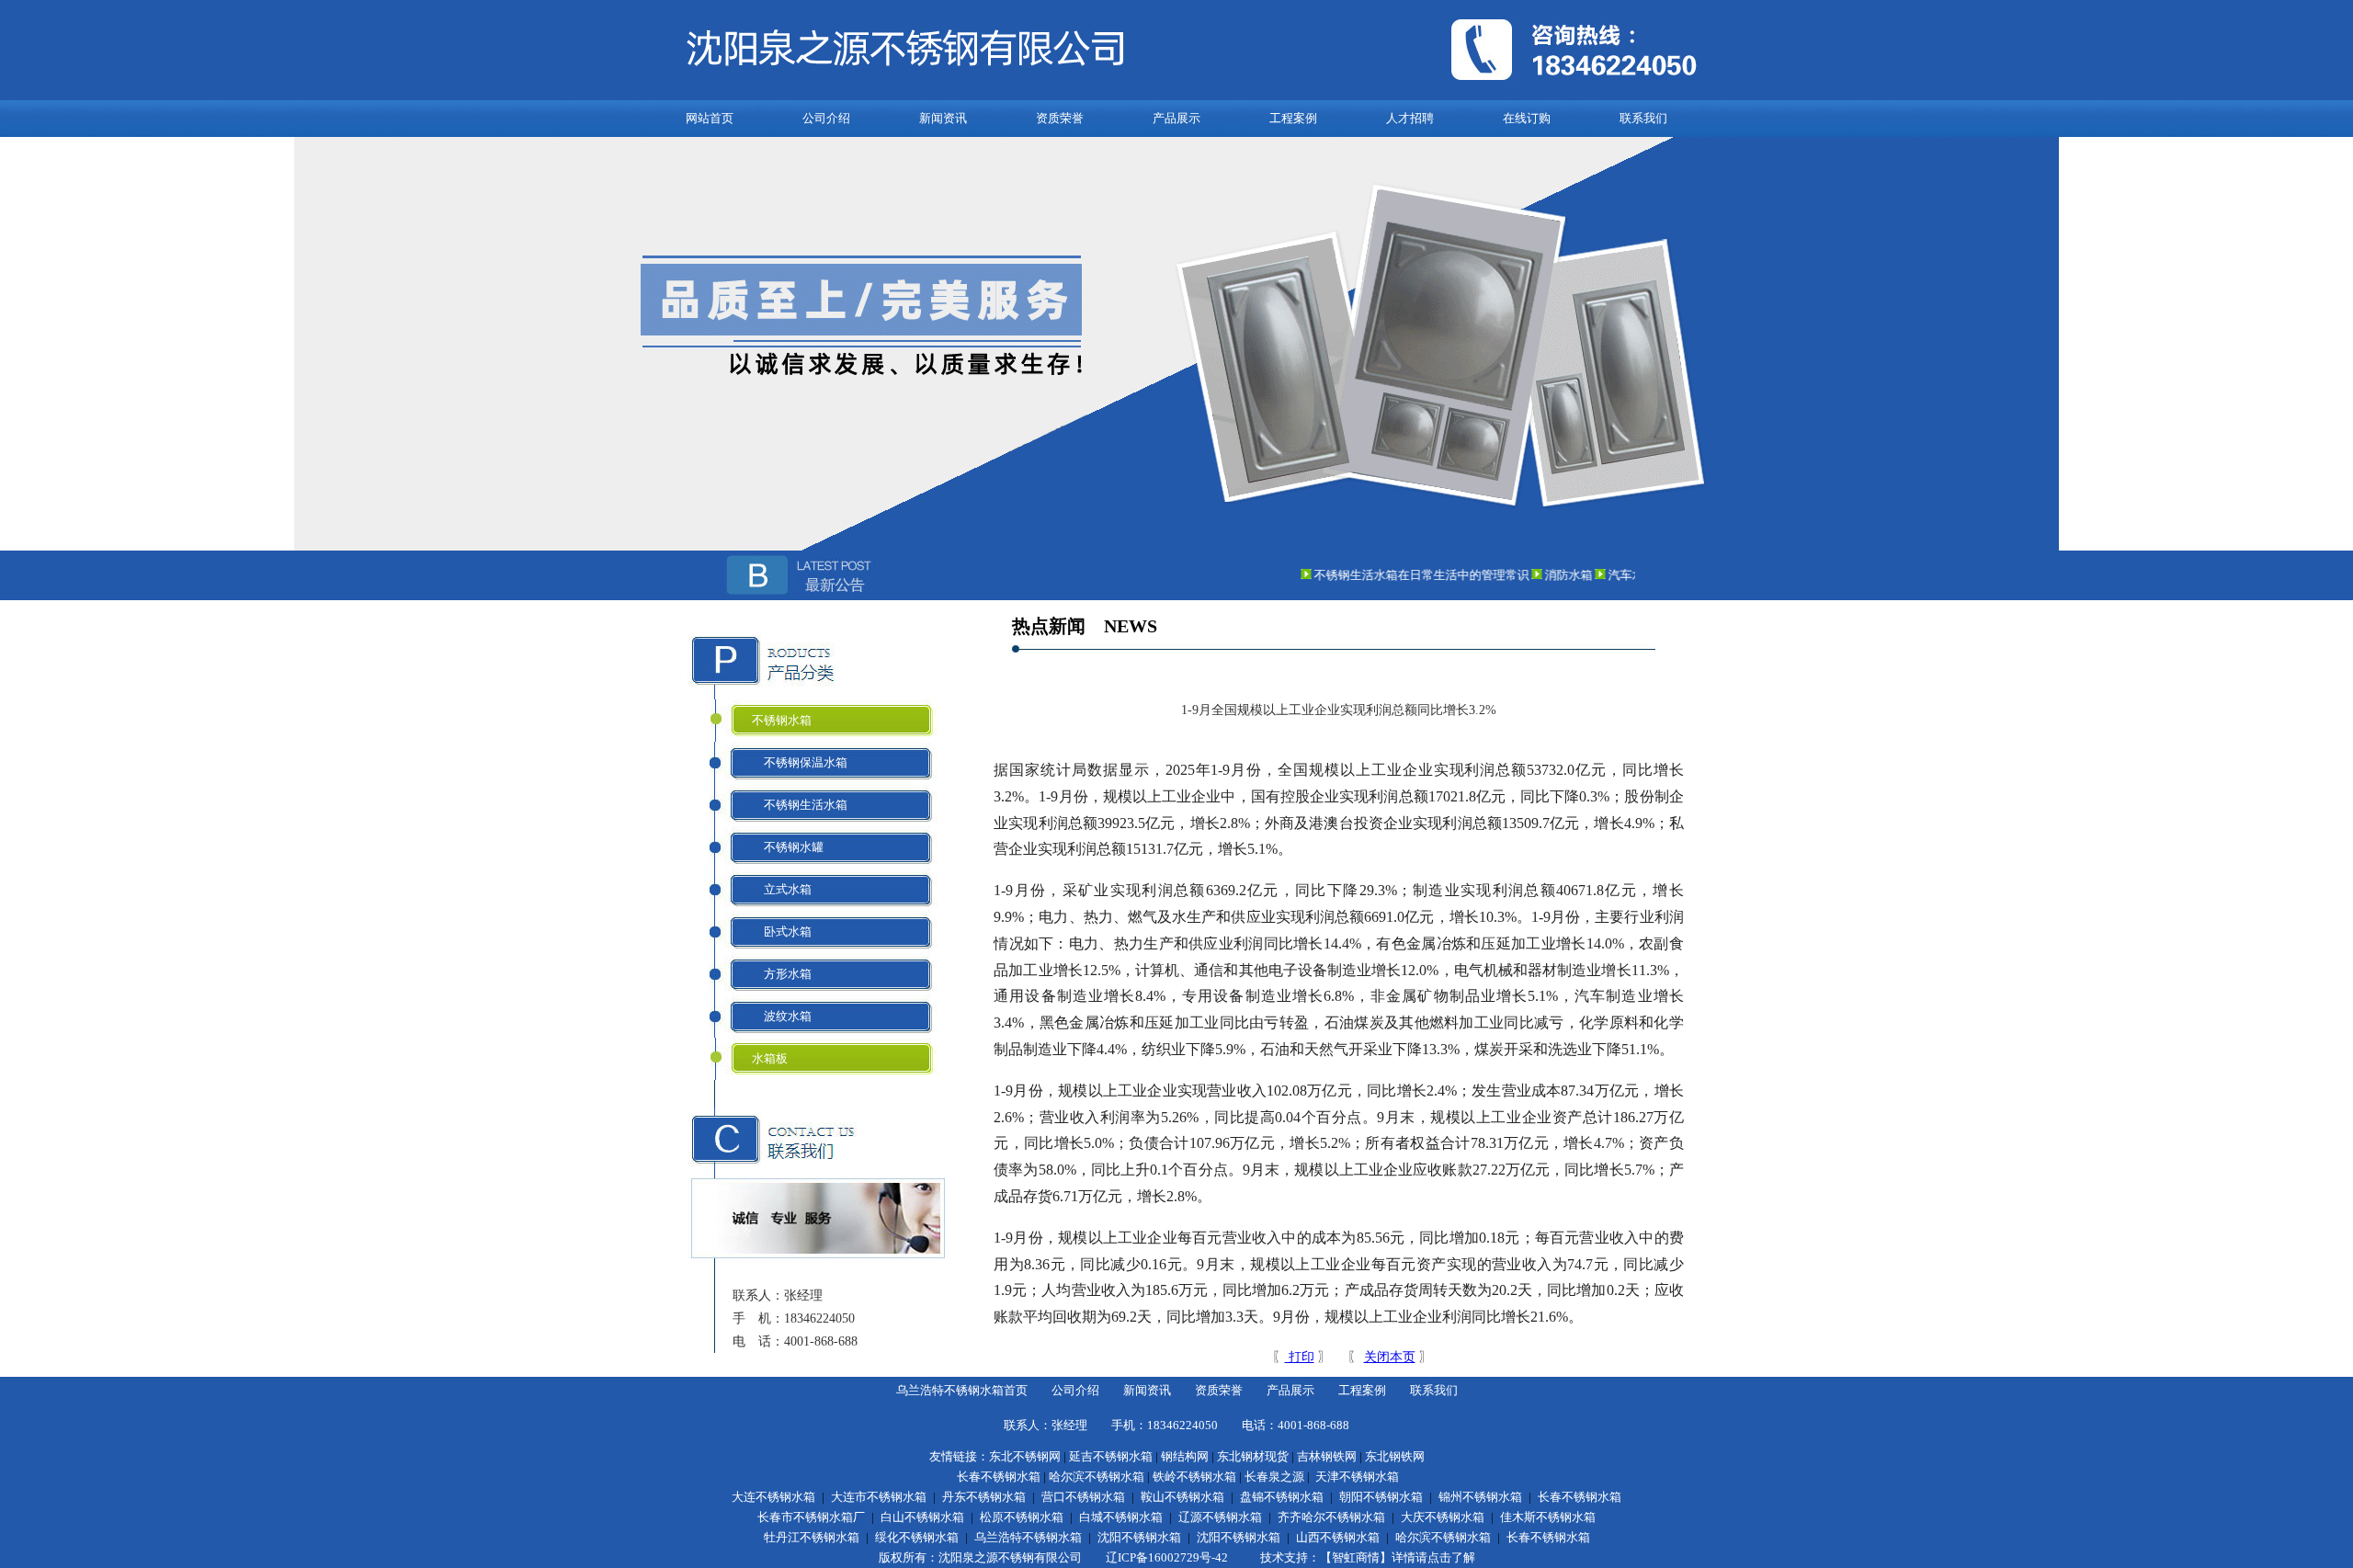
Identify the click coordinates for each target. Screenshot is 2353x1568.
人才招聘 (1410, 118)
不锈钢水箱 (782, 720)
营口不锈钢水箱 (1083, 1497)
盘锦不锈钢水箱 (1282, 1497)
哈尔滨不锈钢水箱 (1097, 1477)
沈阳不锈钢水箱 (1139, 1537)
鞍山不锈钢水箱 (1182, 1497)
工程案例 (1293, 118)
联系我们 (1643, 118)
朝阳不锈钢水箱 (1381, 1497)
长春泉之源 (1274, 1477)
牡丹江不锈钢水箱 (812, 1537)
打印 (1300, 1357)
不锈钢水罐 (788, 847)
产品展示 (1176, 118)
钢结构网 (1185, 1456)
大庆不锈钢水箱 (1443, 1517)
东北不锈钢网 (1025, 1456)
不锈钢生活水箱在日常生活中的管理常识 (1400, 575)
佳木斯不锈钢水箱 (1548, 1517)
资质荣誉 (1060, 118)
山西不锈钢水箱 (1338, 1537)
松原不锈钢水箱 (1022, 1517)
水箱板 (770, 1058)
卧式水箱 (782, 932)
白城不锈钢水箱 (1121, 1517)
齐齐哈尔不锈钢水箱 (1331, 1517)
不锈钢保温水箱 (800, 762)
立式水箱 (782, 889)
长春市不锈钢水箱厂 (811, 1517)
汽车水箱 (1610, 575)
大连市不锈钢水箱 (879, 1497)
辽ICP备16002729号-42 (1167, 1557)
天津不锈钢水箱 (1357, 1477)
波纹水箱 (782, 1016)
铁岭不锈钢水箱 (1194, 1477)
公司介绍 (826, 118)
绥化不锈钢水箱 (917, 1537)
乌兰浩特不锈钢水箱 (1028, 1537)
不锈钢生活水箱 (800, 805)
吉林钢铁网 (1327, 1456)
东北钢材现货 (1253, 1456)
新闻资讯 (943, 118)
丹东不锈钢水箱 (984, 1497)
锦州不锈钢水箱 (1480, 1497)
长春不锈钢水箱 (999, 1477)
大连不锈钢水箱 (773, 1497)
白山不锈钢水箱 (922, 1517)
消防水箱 (1547, 575)
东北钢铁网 (1395, 1456)
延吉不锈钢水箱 (1111, 1456)
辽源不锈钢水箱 (1220, 1517)
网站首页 (710, 118)
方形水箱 (782, 974)
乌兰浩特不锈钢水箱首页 (962, 1390)
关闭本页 (1390, 1357)
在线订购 (1527, 118)
